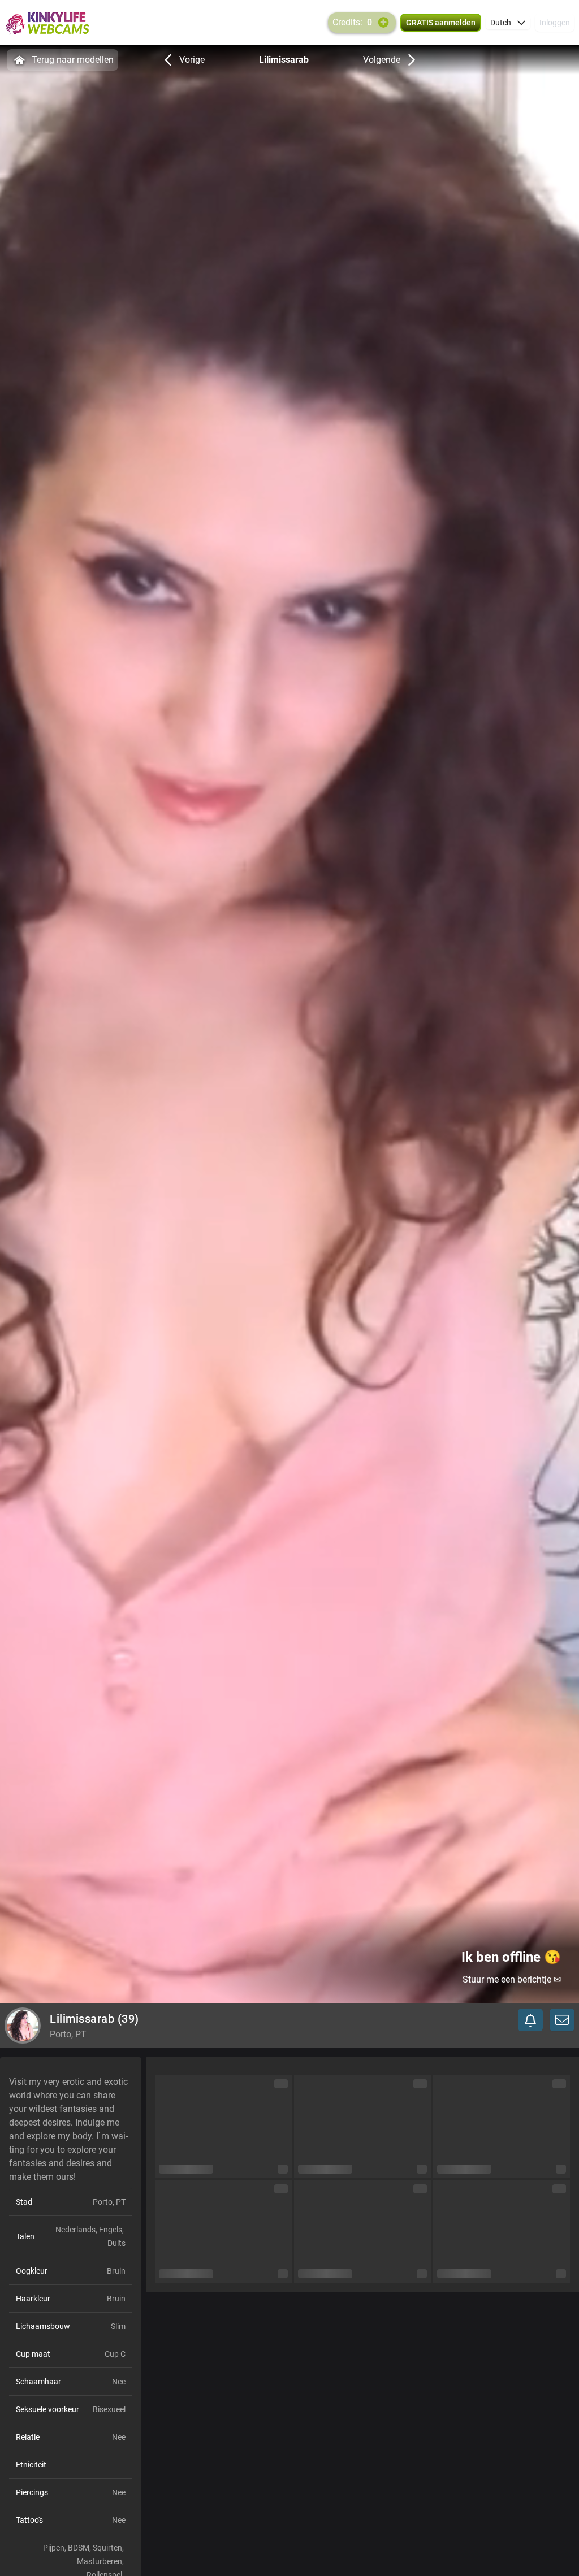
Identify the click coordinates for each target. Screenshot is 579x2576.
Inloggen (555, 23)
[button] (508, 23)
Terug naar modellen (73, 60)
